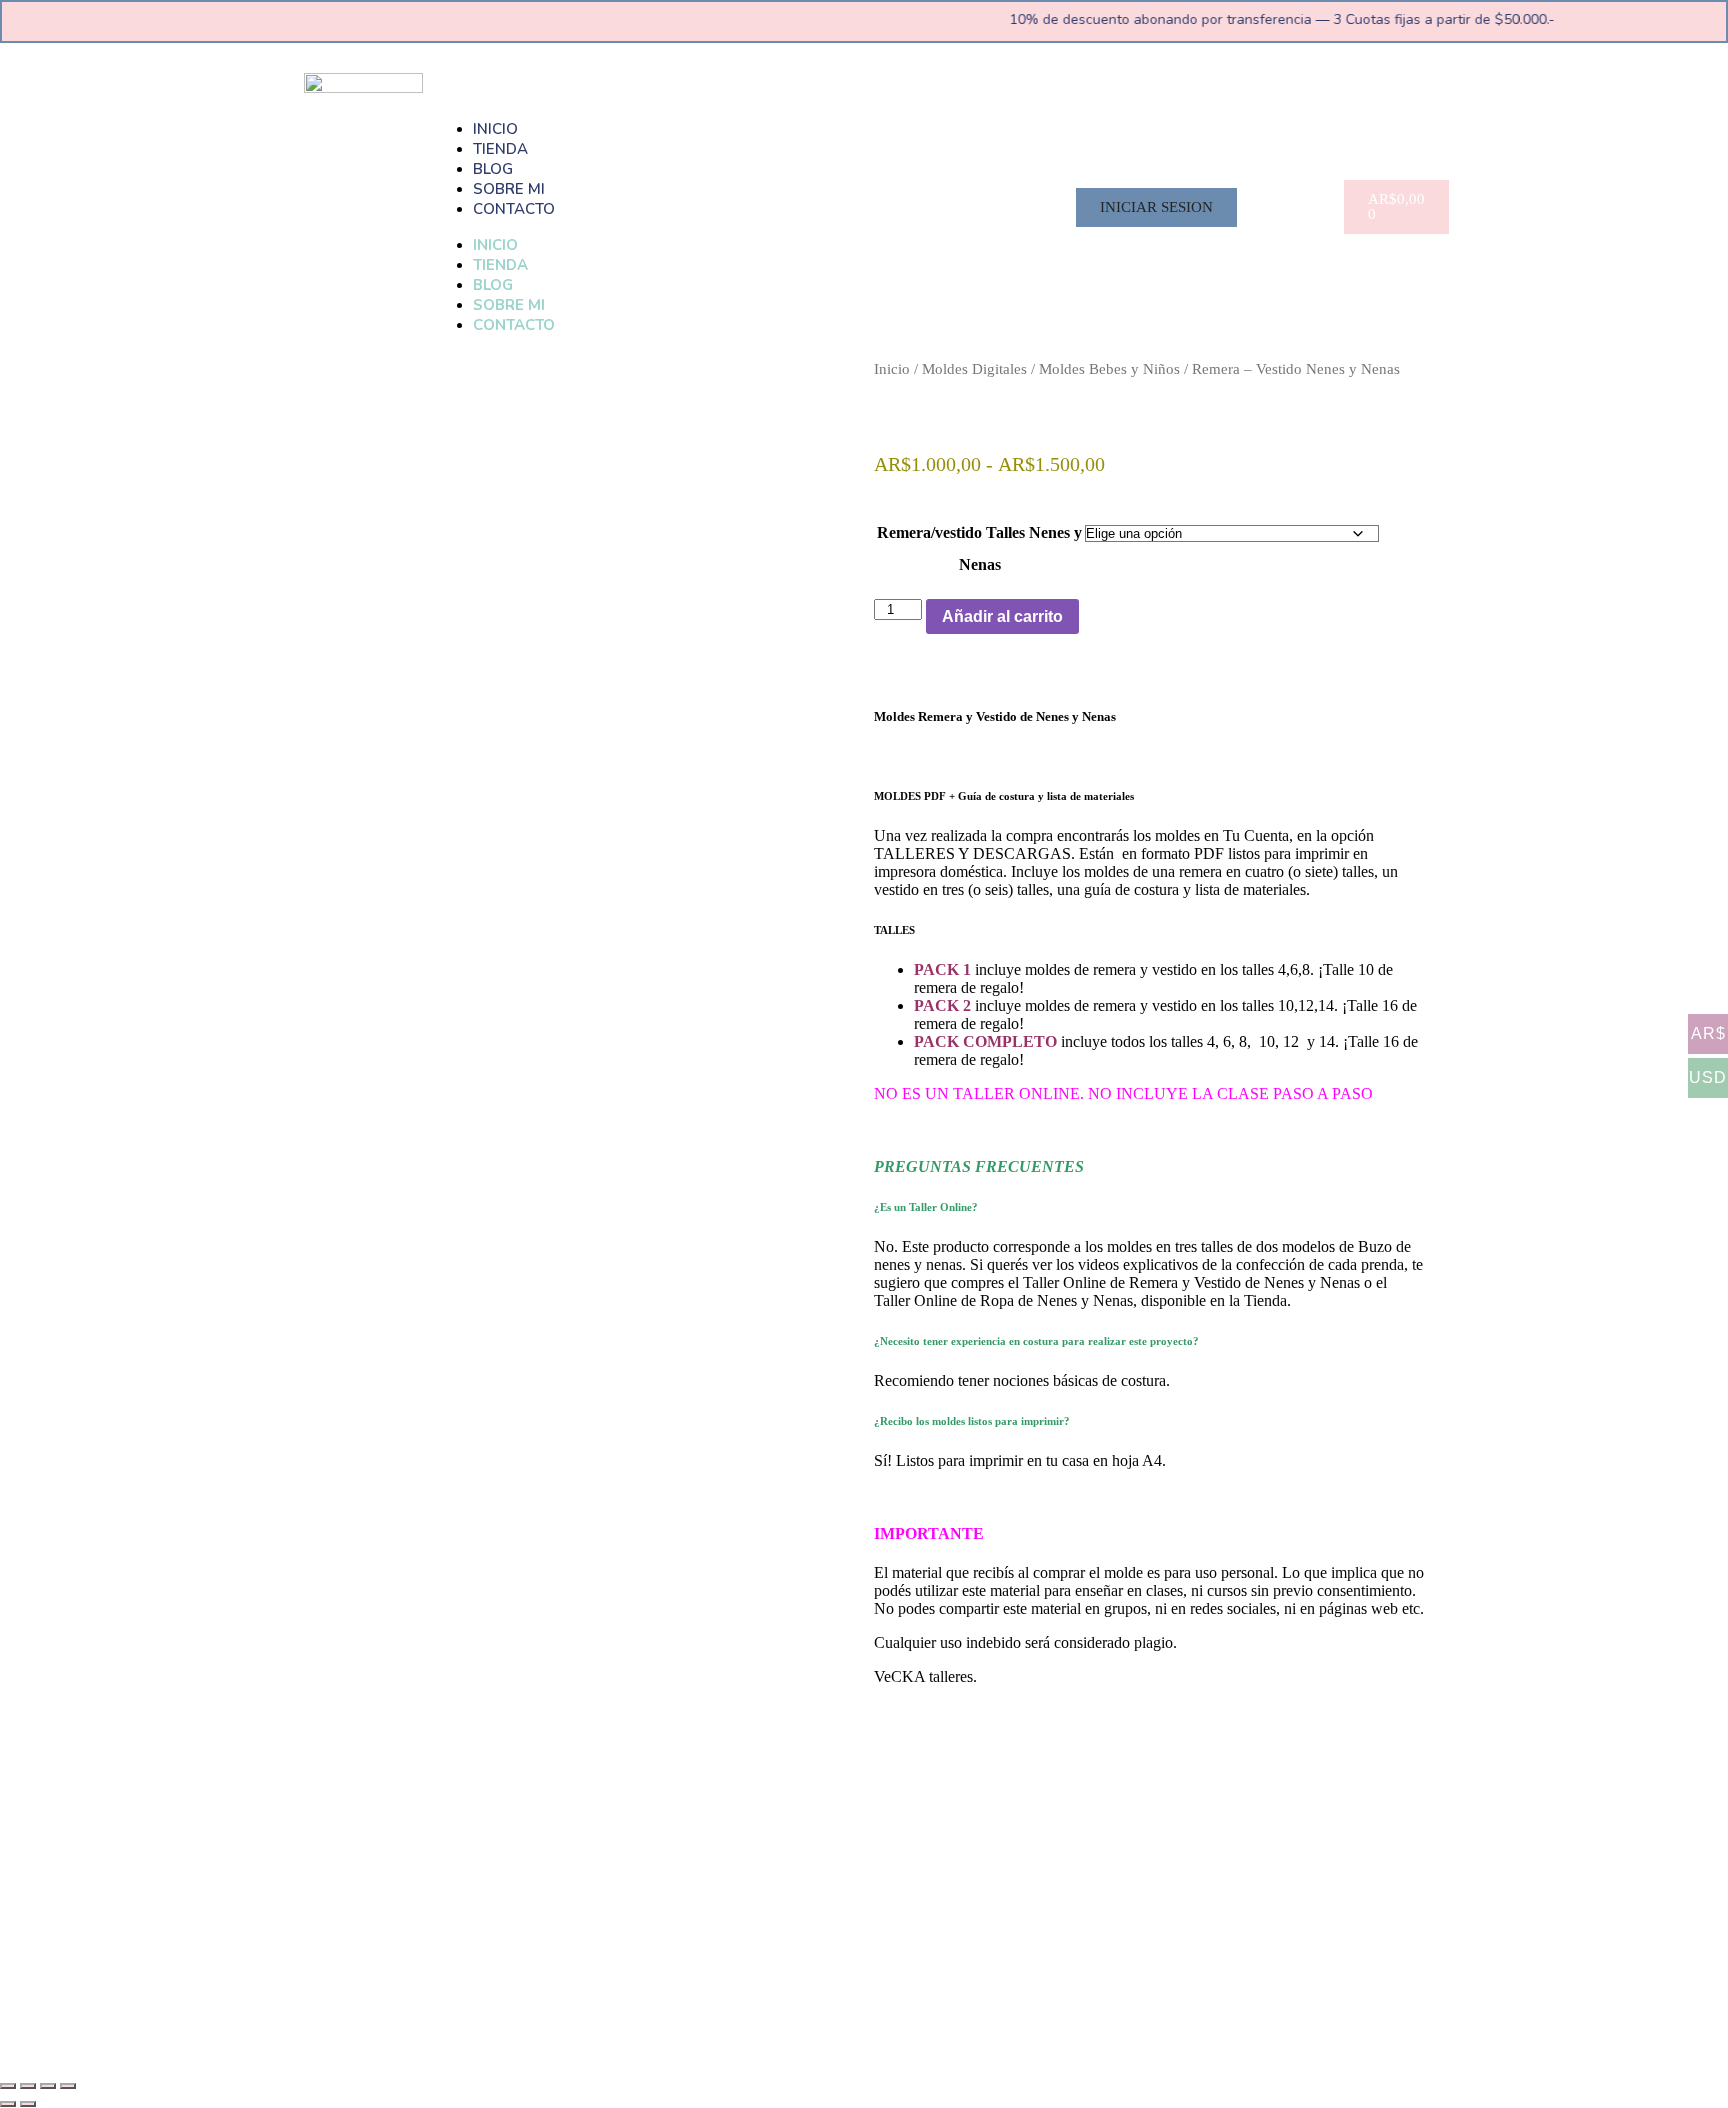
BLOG (493, 169)
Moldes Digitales (974, 369)
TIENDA (500, 149)
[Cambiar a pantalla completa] (28, 2086)
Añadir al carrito (1002, 616)
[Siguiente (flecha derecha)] (28, 2104)
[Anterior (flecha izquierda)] (8, 2104)
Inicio (892, 369)
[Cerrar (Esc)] (68, 2086)
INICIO (495, 129)
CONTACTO (514, 209)
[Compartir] (48, 2086)
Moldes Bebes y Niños (1109, 369)
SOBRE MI (509, 189)
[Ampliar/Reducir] (8, 2086)
